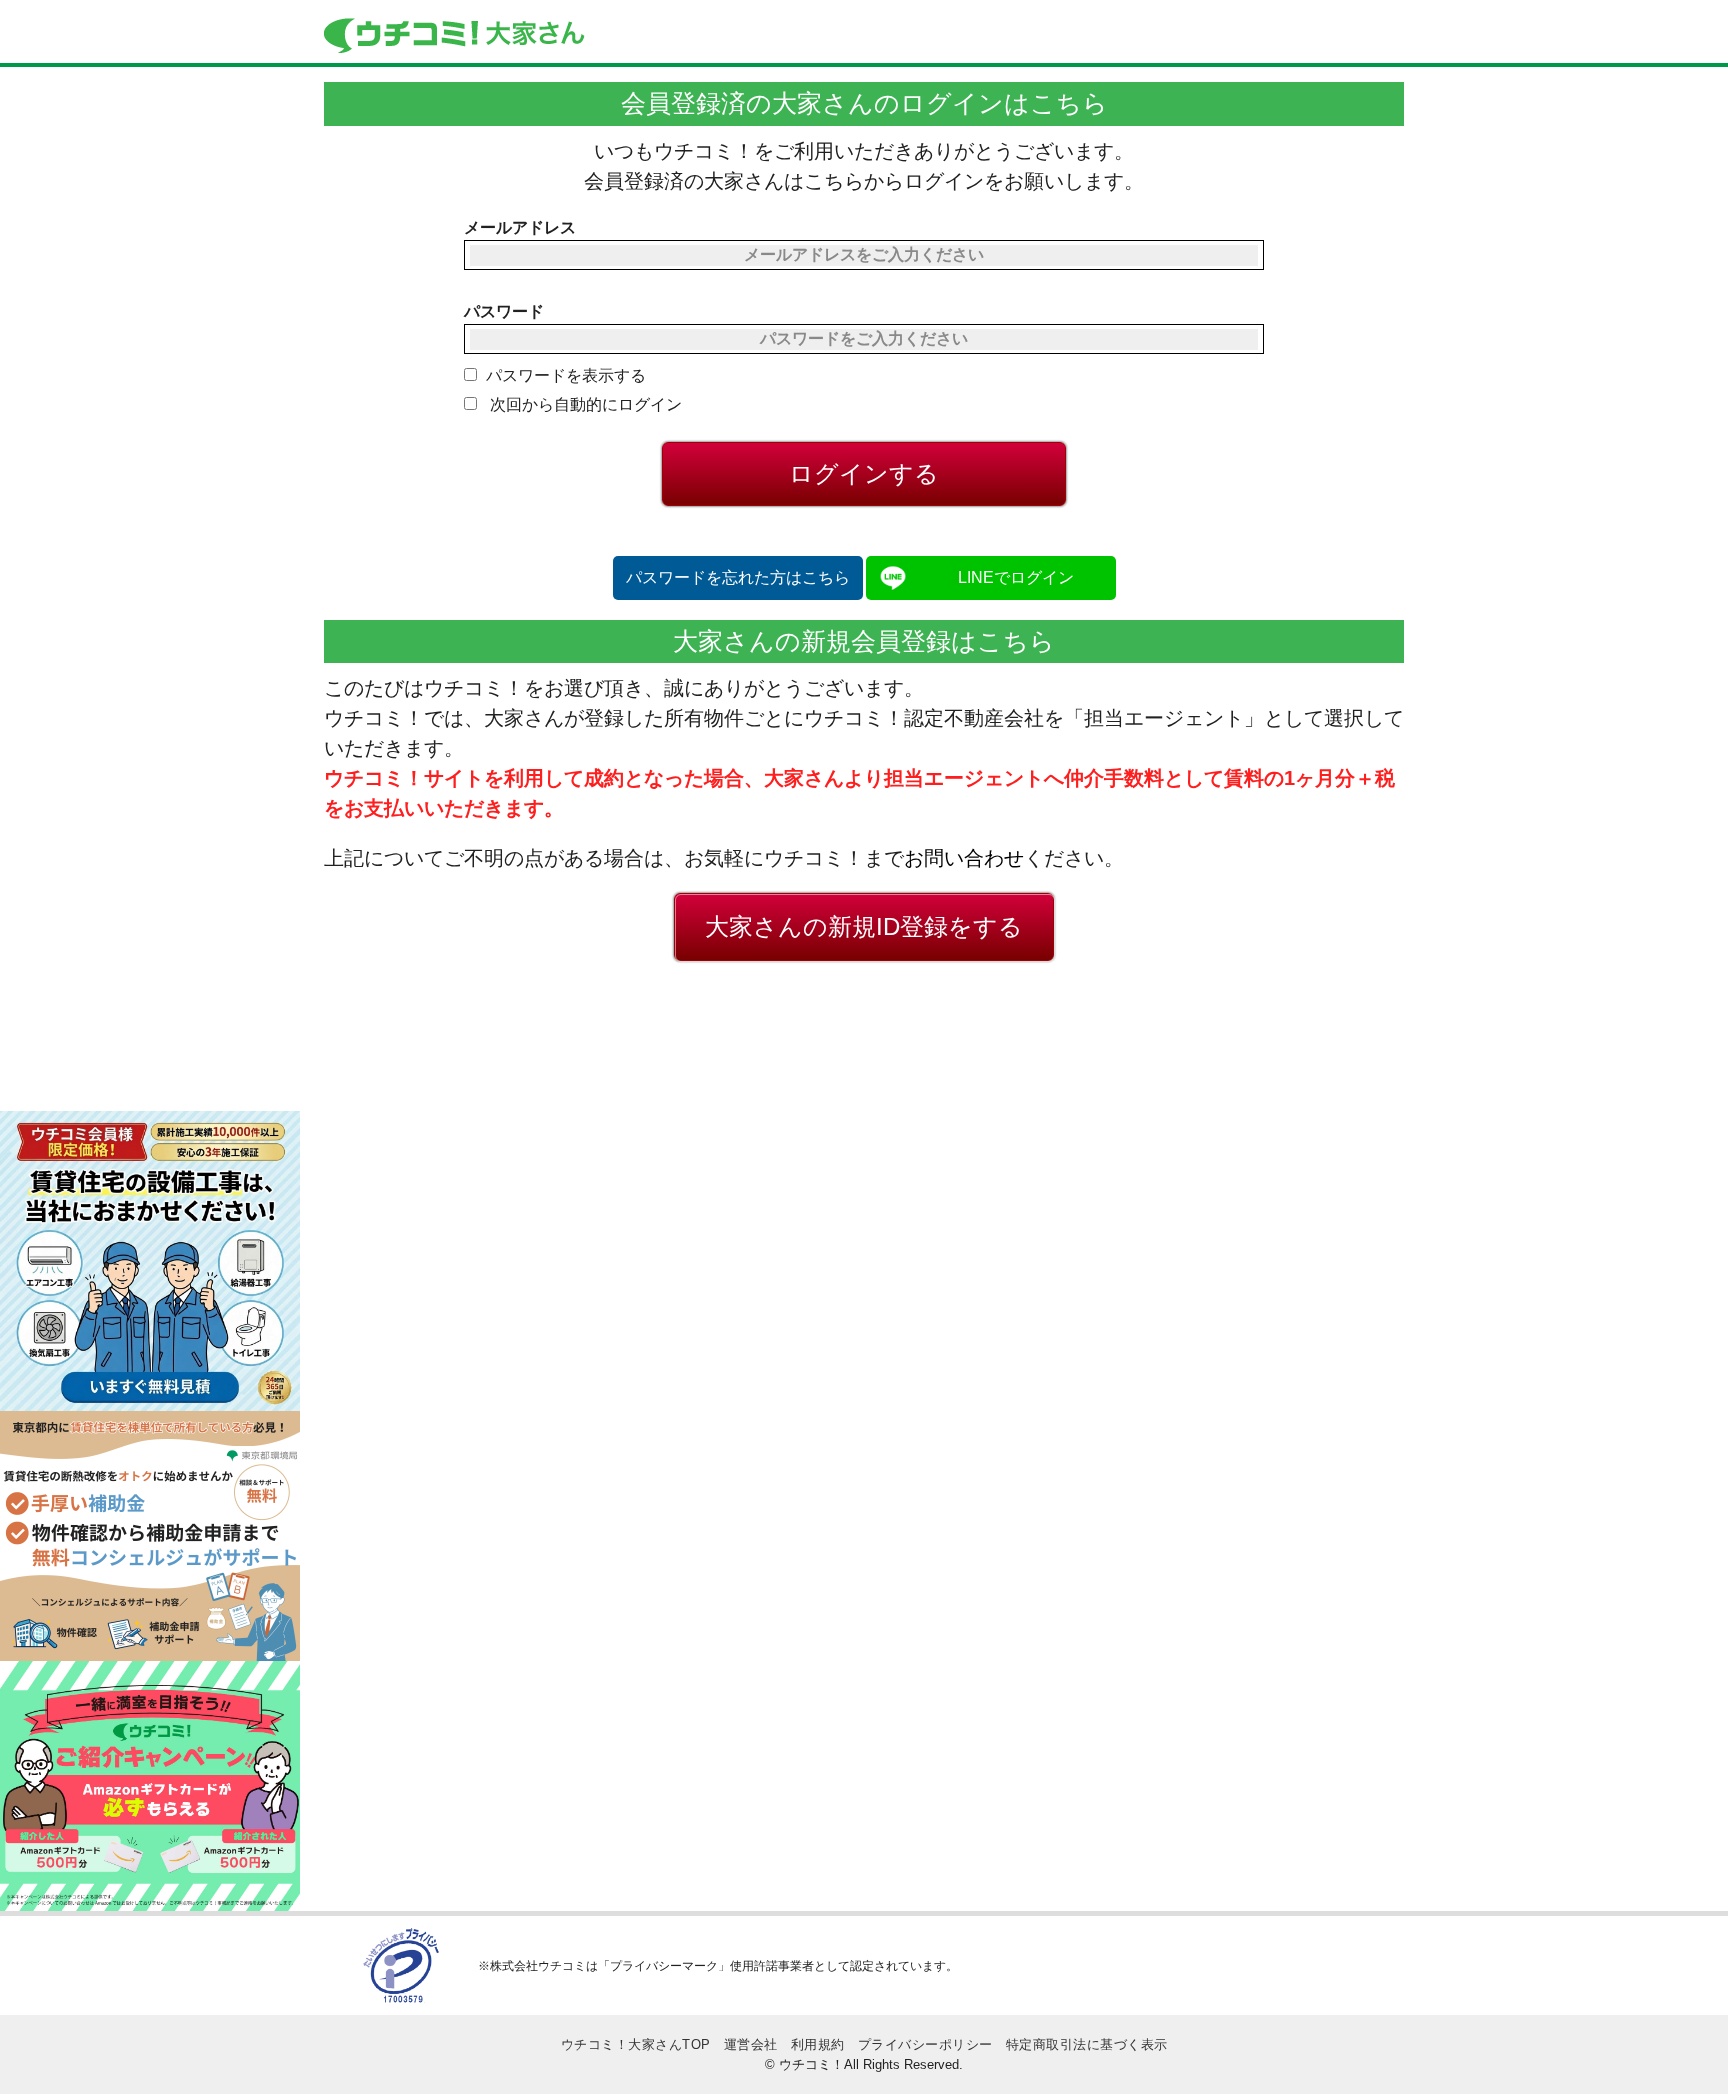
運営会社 (751, 2044)
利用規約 (818, 2044)
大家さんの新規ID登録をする (864, 926)
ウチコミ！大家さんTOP (636, 2044)
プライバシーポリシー (925, 2044)
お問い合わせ (964, 858)
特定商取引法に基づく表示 (1087, 2044)
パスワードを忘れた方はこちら (738, 577)
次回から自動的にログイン (584, 404)
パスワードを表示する (566, 375)
